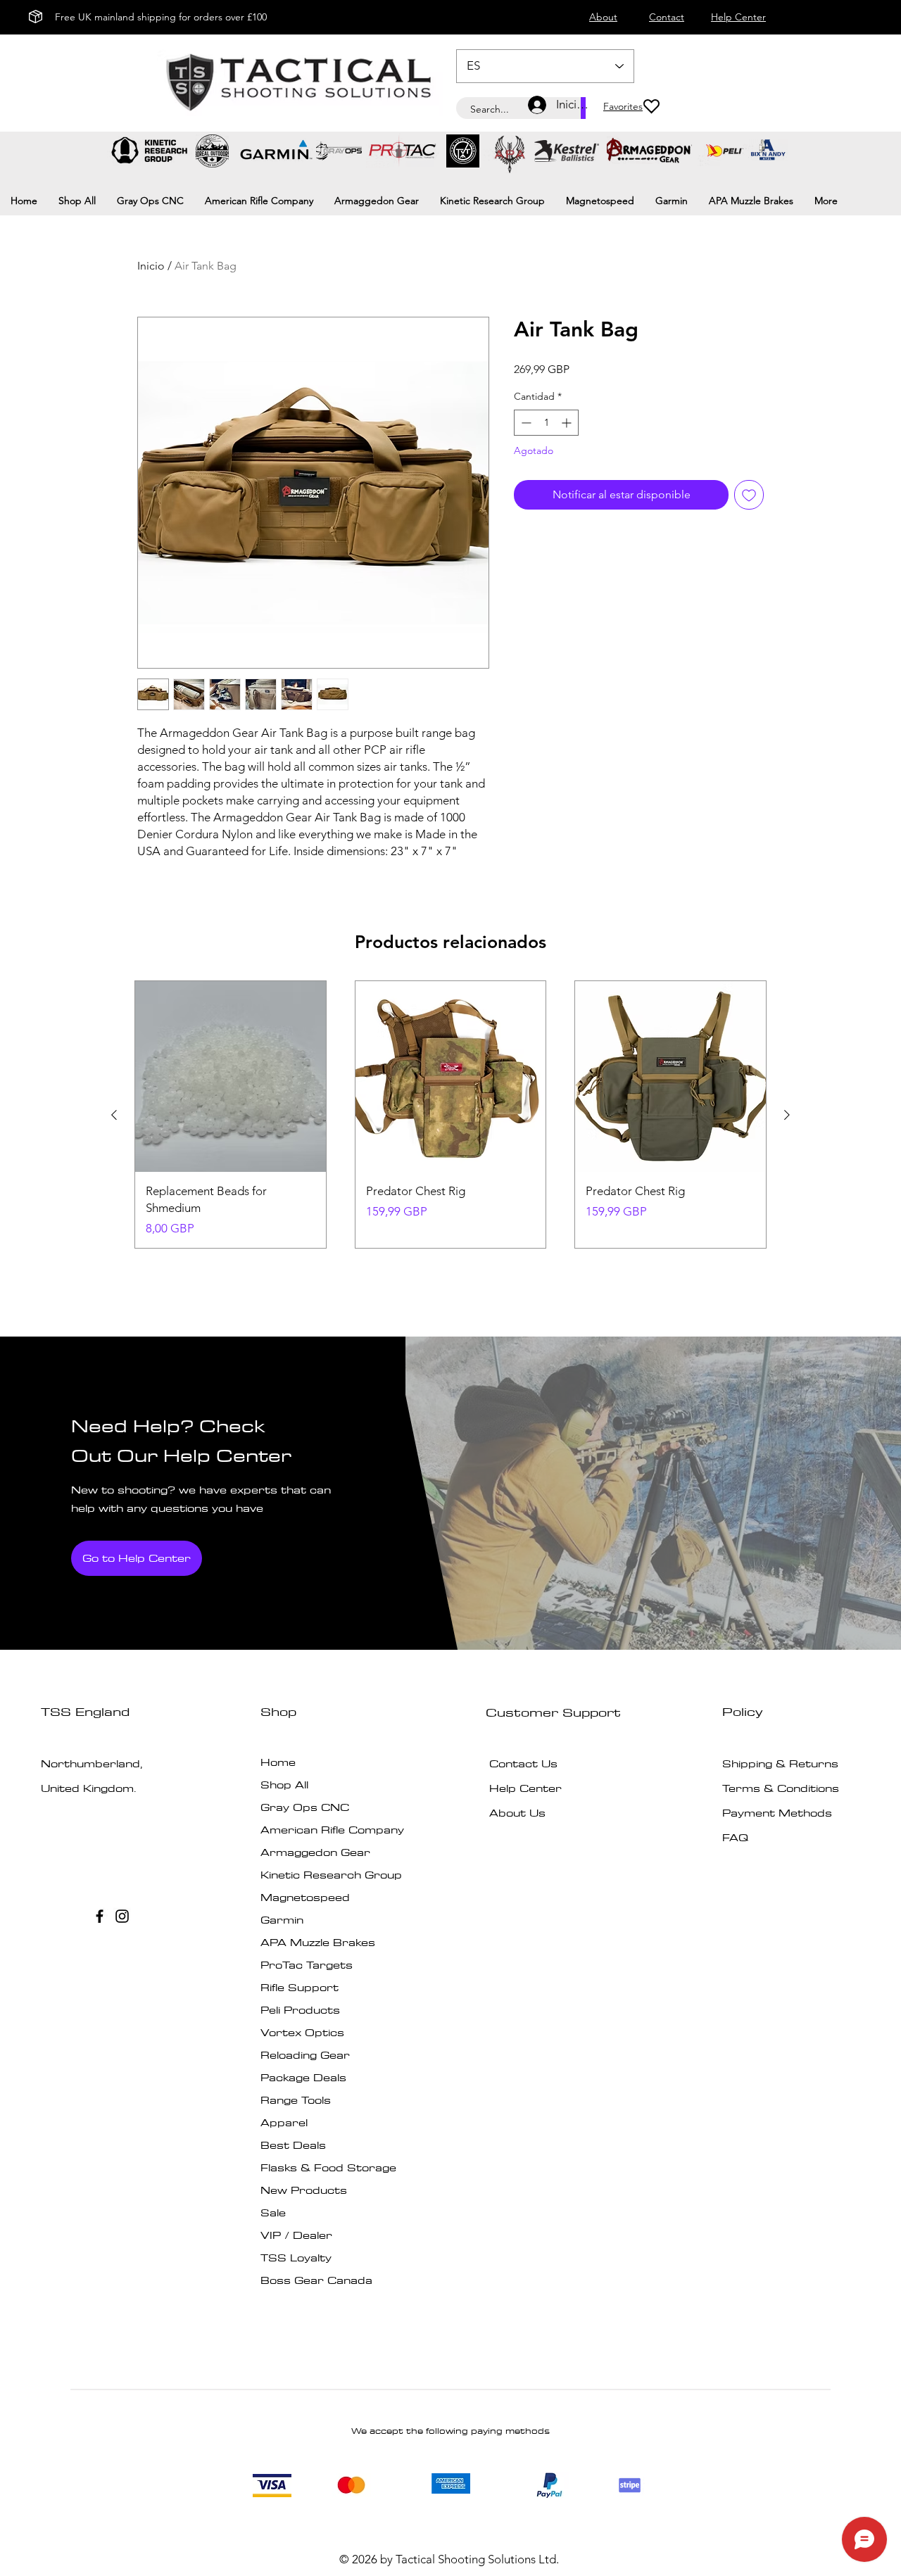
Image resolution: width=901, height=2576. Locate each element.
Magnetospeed (305, 1897)
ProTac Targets (307, 1965)
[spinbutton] (546, 423)
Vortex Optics (302, 2032)
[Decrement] (525, 423)
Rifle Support (300, 1987)
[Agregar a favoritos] (749, 495)
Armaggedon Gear (315, 1852)
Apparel (284, 2122)
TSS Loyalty (296, 2258)
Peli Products (300, 2010)
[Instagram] (122, 1916)
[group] (450, 1115)
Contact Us (523, 1763)
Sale (273, 2212)
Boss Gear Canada (316, 2280)
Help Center (525, 1788)
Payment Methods (779, 1813)
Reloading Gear (305, 2055)
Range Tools (296, 2100)
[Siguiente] (787, 1115)
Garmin (282, 1920)
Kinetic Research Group (331, 1875)
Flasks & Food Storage (328, 2167)
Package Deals (303, 2077)
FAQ (735, 1837)
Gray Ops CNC (305, 1807)
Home (278, 1762)
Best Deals (293, 2145)
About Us (517, 1813)
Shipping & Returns (780, 1763)
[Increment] (568, 423)
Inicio (151, 266)
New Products (304, 2190)
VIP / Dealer (296, 2235)
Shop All (284, 1785)
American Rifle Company (332, 1830)
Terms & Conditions (781, 1788)
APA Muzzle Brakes (318, 1942)
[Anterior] (114, 1115)
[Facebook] (100, 1916)
